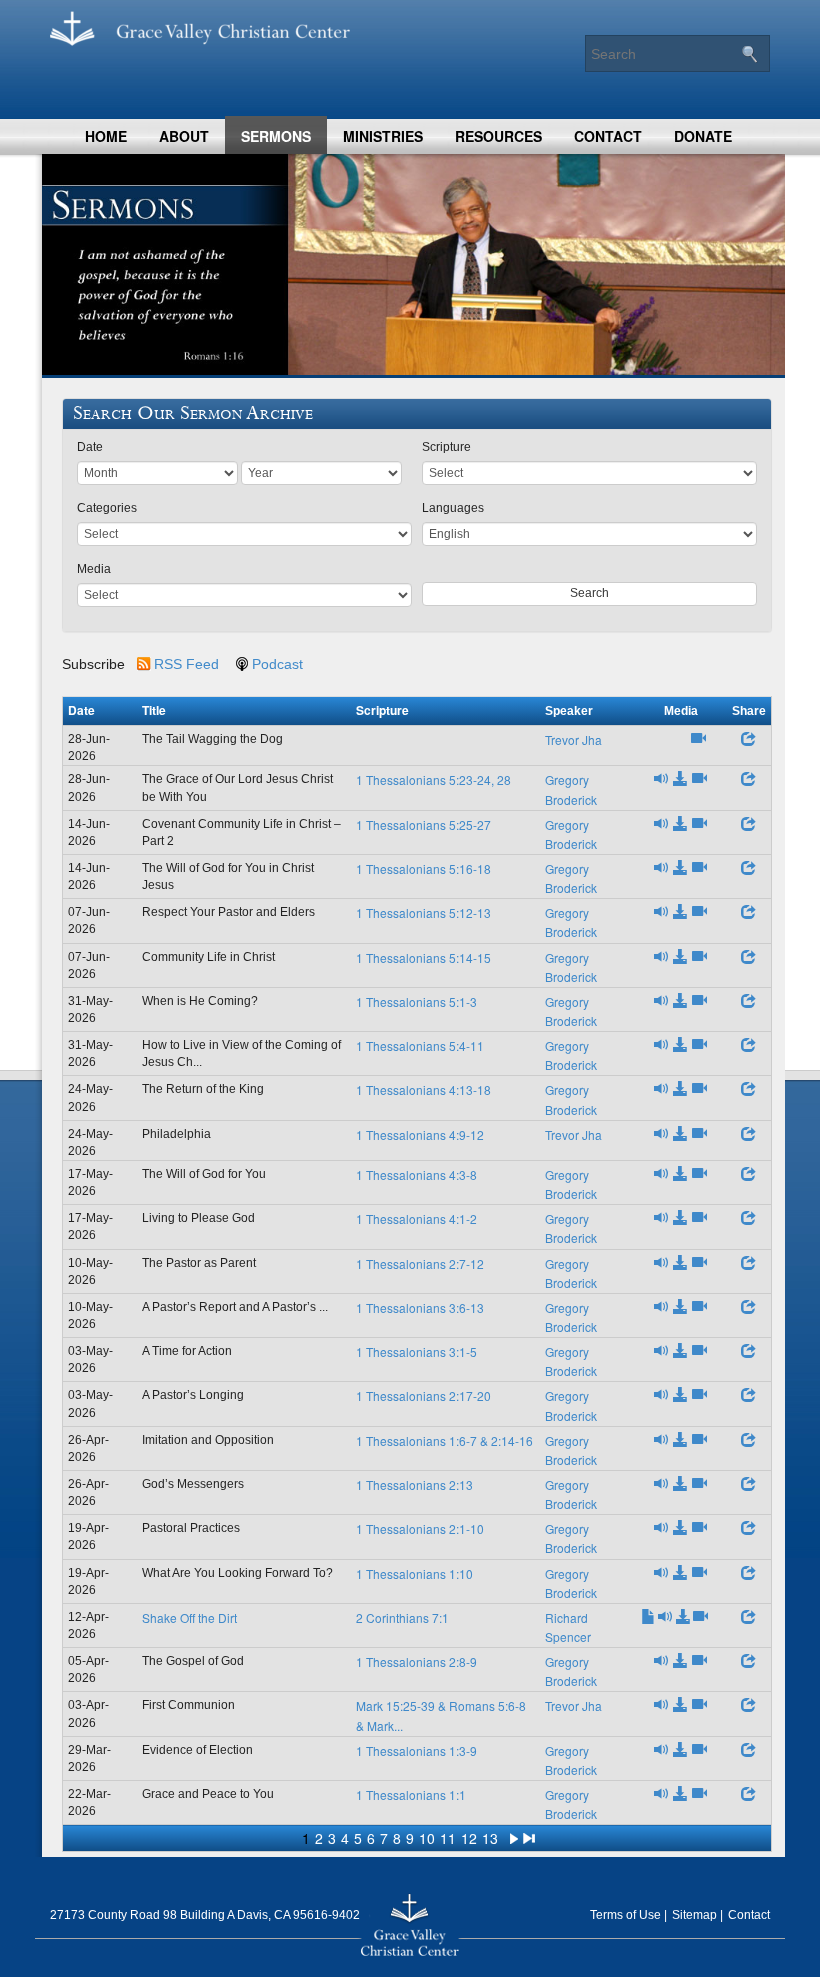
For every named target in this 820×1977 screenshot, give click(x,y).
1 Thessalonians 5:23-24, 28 (433, 779)
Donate (703, 136)
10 (427, 1838)
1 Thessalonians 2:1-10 (420, 1528)
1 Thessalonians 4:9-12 (420, 1134)
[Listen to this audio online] (661, 779)
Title (154, 710)
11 (448, 1838)
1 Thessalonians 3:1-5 (416, 1351)
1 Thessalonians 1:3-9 (416, 1750)
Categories (107, 508)
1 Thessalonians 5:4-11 (420, 1045)
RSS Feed (186, 664)
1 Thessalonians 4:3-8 (416, 1174)
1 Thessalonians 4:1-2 (416, 1218)
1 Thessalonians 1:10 (414, 1573)
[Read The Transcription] (648, 1617)
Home (106, 136)
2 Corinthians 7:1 (402, 1617)
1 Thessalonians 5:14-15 (423, 957)
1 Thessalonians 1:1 (411, 1794)
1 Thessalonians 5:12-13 (423, 912)
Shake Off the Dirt (189, 1617)
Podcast (277, 664)
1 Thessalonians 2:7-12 (420, 1263)
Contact (608, 136)
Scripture (446, 447)
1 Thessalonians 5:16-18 (423, 868)
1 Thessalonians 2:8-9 (416, 1661)
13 (490, 1838)
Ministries (383, 136)
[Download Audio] (680, 779)
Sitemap (694, 1915)
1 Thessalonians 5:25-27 (423, 824)
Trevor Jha (573, 739)
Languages (453, 508)
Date (90, 447)
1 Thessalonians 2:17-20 (423, 1395)
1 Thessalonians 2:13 (414, 1484)
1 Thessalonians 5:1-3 (416, 1001)
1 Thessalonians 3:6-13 (420, 1307)
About (184, 136)
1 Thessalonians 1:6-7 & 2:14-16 (444, 1440)
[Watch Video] (698, 739)
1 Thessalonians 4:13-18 (423, 1089)
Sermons (276, 136)
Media (94, 569)
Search (589, 593)
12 (469, 1838)
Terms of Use (625, 1915)
